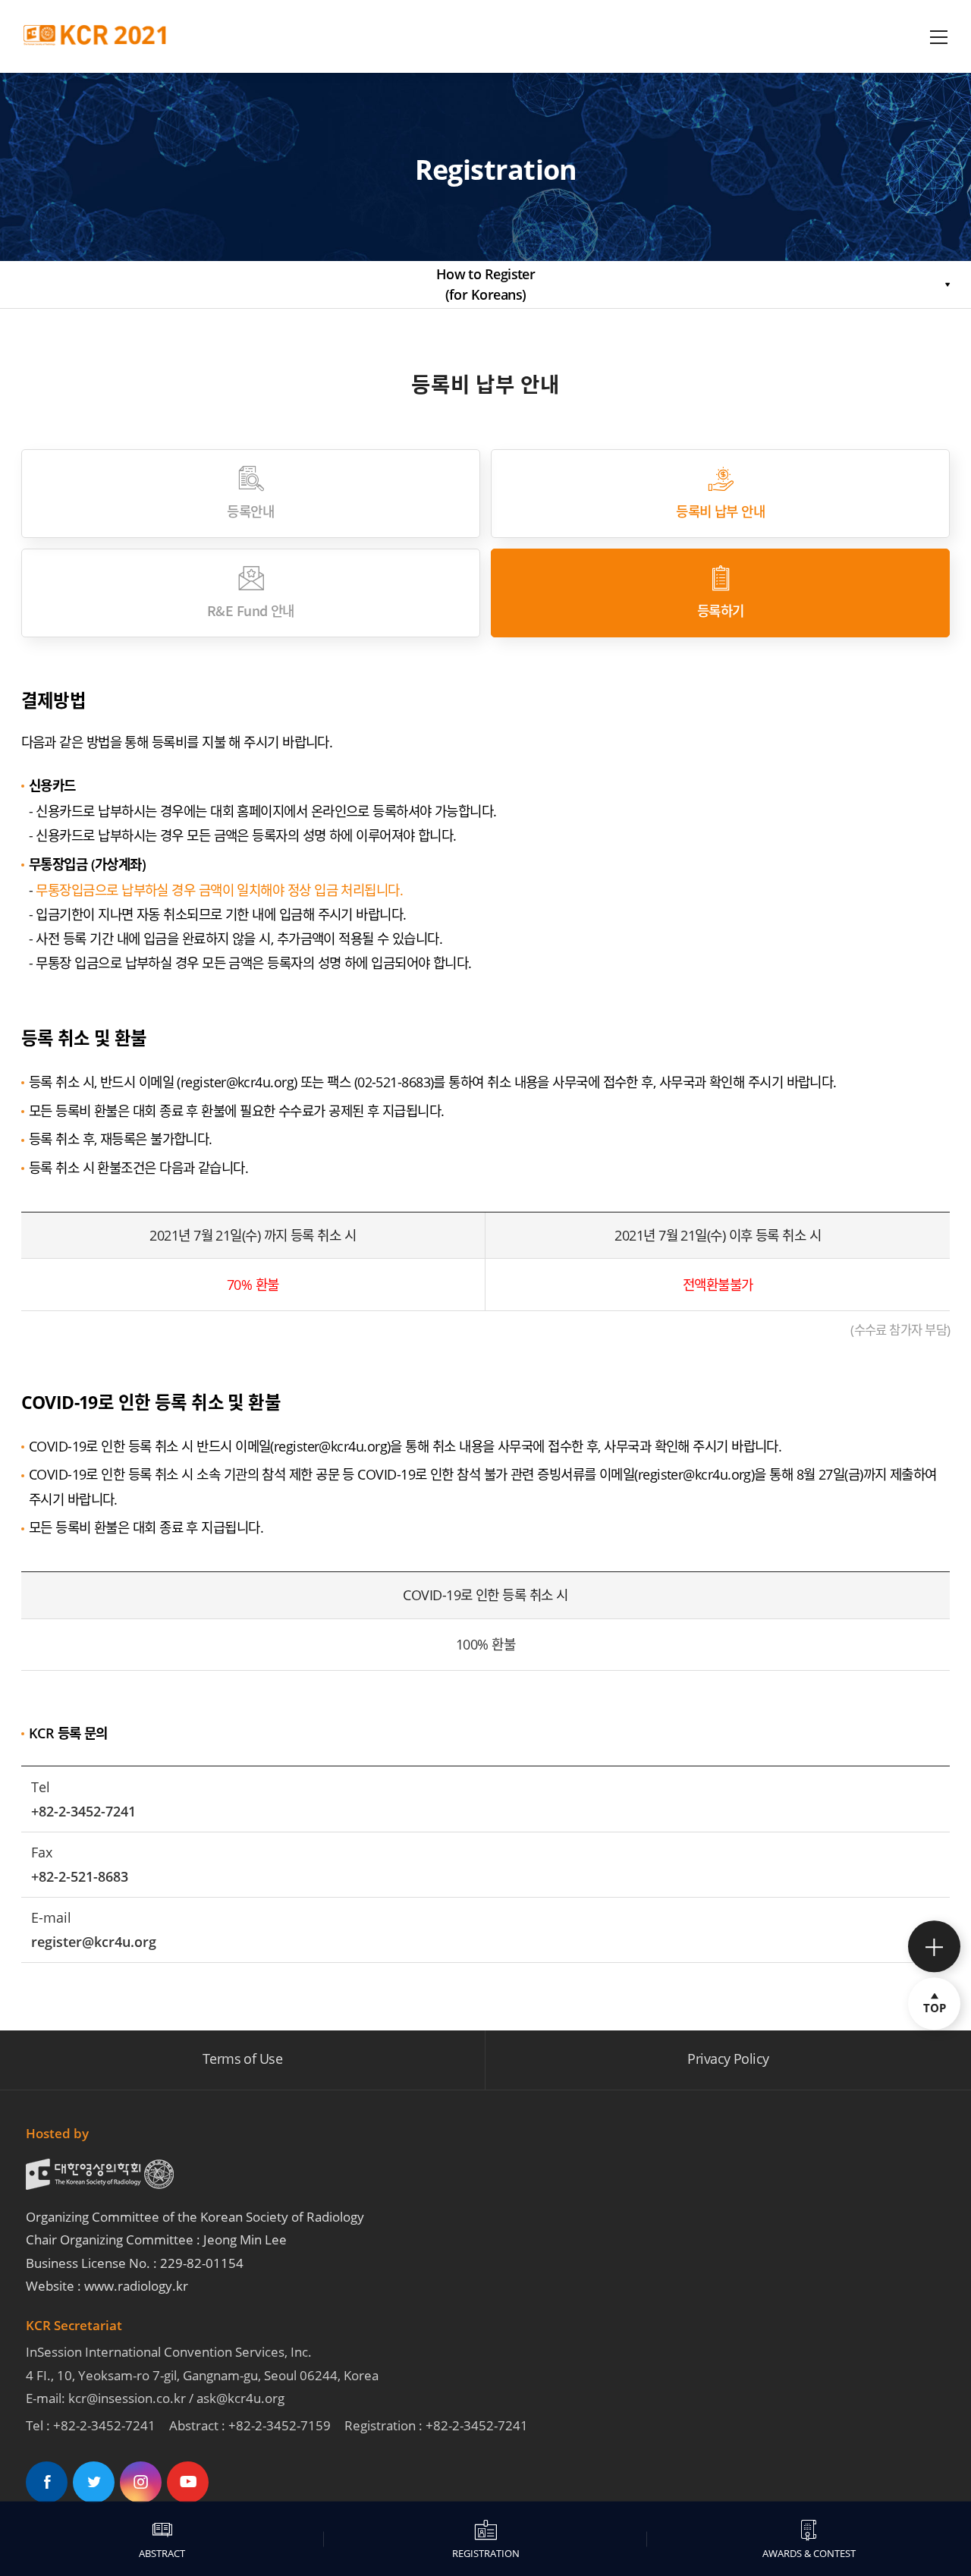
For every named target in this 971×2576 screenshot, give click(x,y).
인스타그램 (141, 2482)
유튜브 (188, 2482)
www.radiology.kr (136, 2286)
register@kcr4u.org (237, 1082)
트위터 (94, 2482)
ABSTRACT (162, 2553)
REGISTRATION (486, 2553)
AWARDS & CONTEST (809, 2553)
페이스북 (47, 2482)
